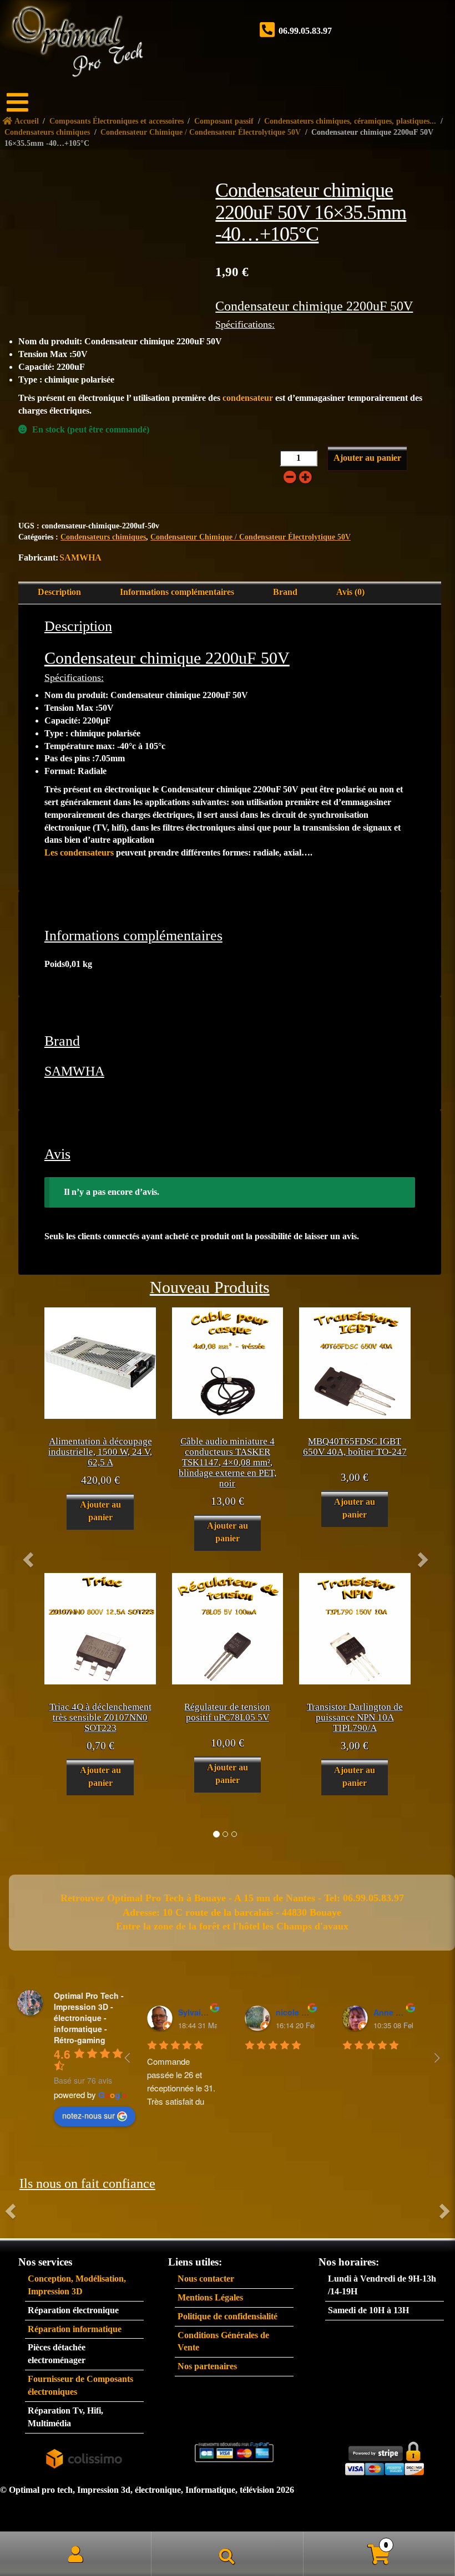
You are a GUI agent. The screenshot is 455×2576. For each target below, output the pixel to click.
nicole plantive (304, 2012)
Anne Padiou (398, 2012)
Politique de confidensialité (228, 2316)
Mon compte (76, 2554)
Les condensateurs (79, 852)
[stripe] (385, 2456)
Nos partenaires (207, 2366)
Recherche (227, 2554)
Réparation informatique (75, 2329)
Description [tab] (59, 592)
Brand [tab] (285, 592)
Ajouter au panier (367, 458)
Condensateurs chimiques (103, 537)
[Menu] (25, 103)
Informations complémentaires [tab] (177, 592)
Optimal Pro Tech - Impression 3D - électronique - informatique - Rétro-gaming (89, 2018)
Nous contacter (206, 2279)
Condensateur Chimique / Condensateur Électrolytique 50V (251, 537)
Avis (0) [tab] (350, 592)
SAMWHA (80, 558)
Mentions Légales (210, 2297)
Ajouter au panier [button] (100, 1511)
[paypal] (234, 2452)
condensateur (248, 398)
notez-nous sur (89, 2115)
